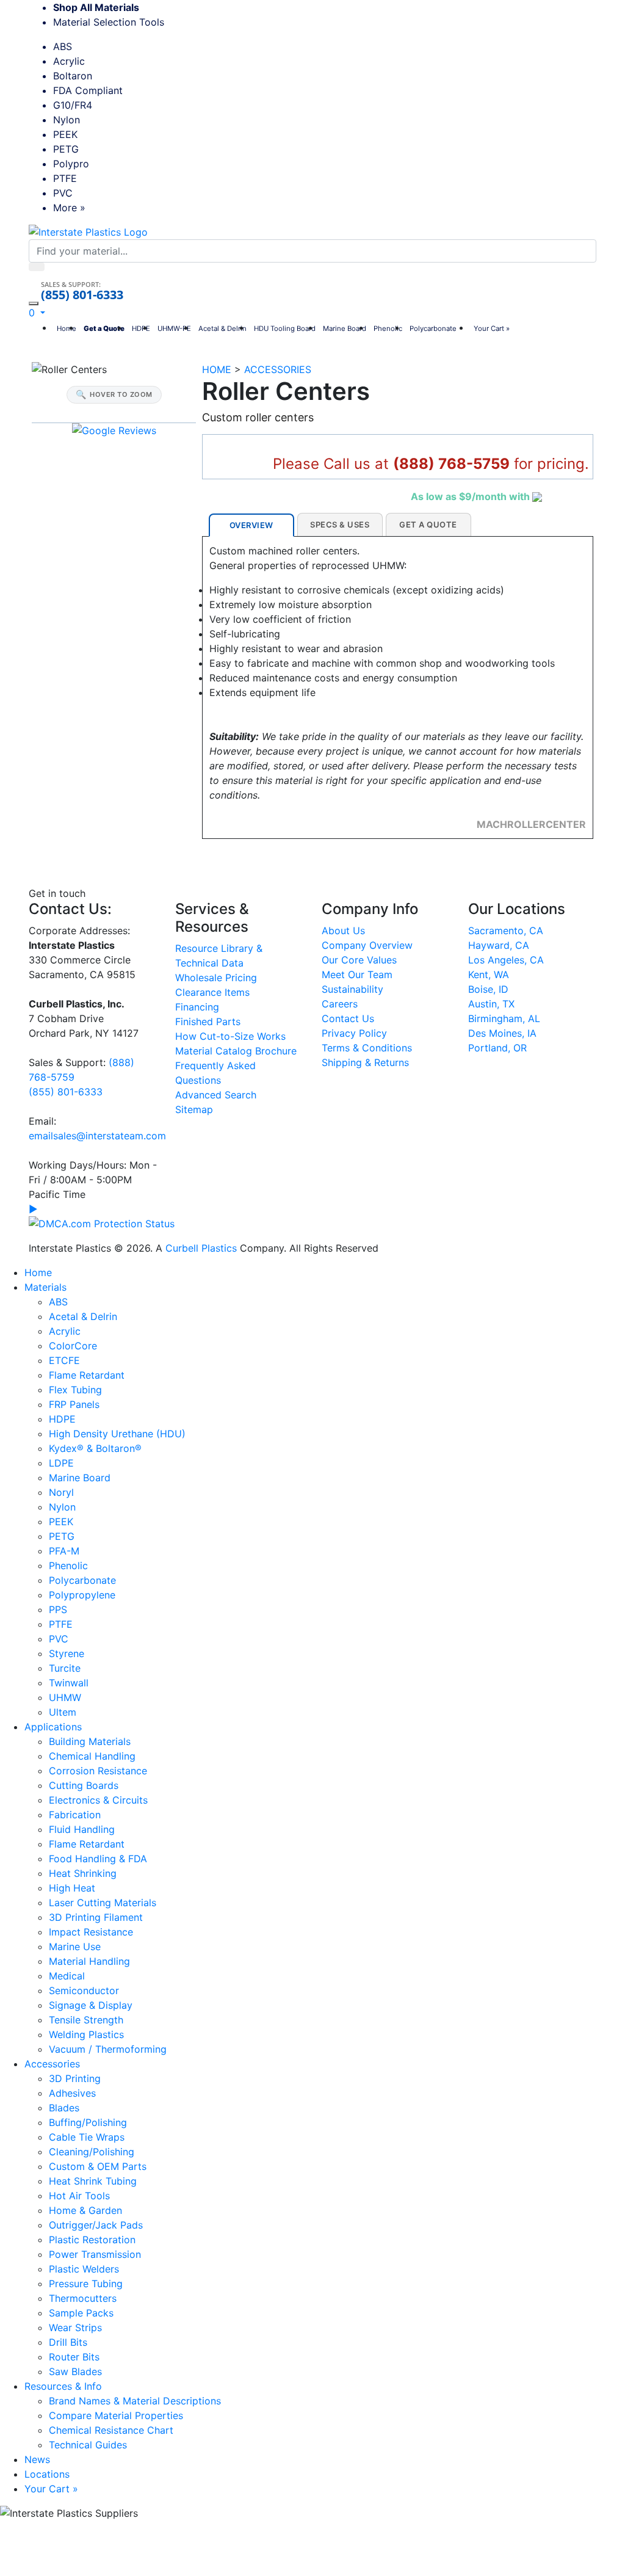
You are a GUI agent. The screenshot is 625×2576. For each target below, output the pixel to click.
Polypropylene (82, 1595)
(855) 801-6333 (82, 295)
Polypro (71, 164)
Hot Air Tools (79, 2196)
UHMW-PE (174, 328)
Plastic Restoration (92, 2240)
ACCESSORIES (278, 369)
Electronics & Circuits (98, 1800)
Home (67, 328)
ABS (63, 46)
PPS (58, 1609)
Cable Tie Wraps (87, 2137)
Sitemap (194, 1109)
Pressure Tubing (86, 2284)
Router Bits (74, 2357)
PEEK (65, 134)
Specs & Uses (340, 524)
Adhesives (72, 2093)
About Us (343, 931)
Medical (67, 1976)
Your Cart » (492, 328)
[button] (37, 313)
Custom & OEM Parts (98, 2166)
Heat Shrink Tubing (93, 2181)
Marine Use (75, 1947)
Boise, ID (488, 989)
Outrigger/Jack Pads (96, 2225)
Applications (53, 1727)
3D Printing (75, 2078)
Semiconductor (84, 1990)
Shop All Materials (96, 7)
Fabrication (75, 1815)
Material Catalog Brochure (236, 1051)
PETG (66, 149)
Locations (47, 2474)
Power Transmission (95, 2254)
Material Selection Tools (113, 22)
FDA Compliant (88, 90)
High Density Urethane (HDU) (117, 1434)
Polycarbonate (433, 328)
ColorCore (73, 1346)
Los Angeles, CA (506, 960)
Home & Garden (85, 2210)
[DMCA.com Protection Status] (102, 1222)
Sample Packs (81, 2313)
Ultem (63, 1712)
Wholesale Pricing (216, 978)
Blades (64, 2108)
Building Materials (90, 1741)
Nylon (67, 120)
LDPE (61, 1463)
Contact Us (348, 1018)
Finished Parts (208, 1021)
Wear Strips (75, 2327)
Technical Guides (88, 2445)
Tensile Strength (86, 2020)
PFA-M (64, 1551)
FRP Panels (74, 1404)
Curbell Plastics (201, 1248)
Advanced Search (216, 1095)
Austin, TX (491, 1004)
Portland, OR (497, 1048)
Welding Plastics (86, 2034)
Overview (251, 525)
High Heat (72, 1888)
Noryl (61, 1492)
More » (69, 208)
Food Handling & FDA (98, 1859)
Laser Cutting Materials (103, 1903)
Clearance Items (212, 992)
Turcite (65, 1668)
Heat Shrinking (83, 1873)
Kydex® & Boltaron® (95, 1448)
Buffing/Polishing (88, 2122)
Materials (45, 1287)
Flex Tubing (75, 1390)
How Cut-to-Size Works (230, 1036)
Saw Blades (75, 2371)
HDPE (141, 328)
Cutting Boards (84, 1785)
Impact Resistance (91, 1932)
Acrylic (69, 61)
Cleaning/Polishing (92, 2152)
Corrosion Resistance (98, 1771)
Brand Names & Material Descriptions (135, 2401)
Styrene (67, 1653)
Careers (340, 1004)
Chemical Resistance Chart (111, 2430)
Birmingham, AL (504, 1018)
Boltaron (73, 76)
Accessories (52, 2064)
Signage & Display (91, 2005)
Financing (197, 1007)
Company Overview (367, 945)
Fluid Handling (82, 1829)
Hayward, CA (499, 945)
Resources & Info (63, 2386)
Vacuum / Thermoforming (108, 2049)
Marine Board (345, 328)
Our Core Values (359, 960)
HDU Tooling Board (285, 328)
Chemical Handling (92, 1756)
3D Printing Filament (96, 1917)
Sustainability (352, 989)
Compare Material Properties (116, 2415)
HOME (217, 369)
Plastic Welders (84, 2269)
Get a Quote (104, 328)
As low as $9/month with (471, 496)
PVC (63, 193)
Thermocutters (83, 2298)
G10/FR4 (73, 105)
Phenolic (388, 328)
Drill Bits (68, 2342)
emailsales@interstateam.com (97, 1136)
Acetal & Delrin (222, 328)
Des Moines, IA (502, 1033)
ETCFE (64, 1360)
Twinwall (69, 1683)
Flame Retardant (87, 1375)
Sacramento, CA (506, 931)
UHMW (65, 1697)
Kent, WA (489, 974)
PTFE (65, 178)
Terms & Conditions (367, 1048)
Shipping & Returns (365, 1062)
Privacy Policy (354, 1033)
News (37, 2459)
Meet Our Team (357, 974)
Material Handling (89, 1961)
